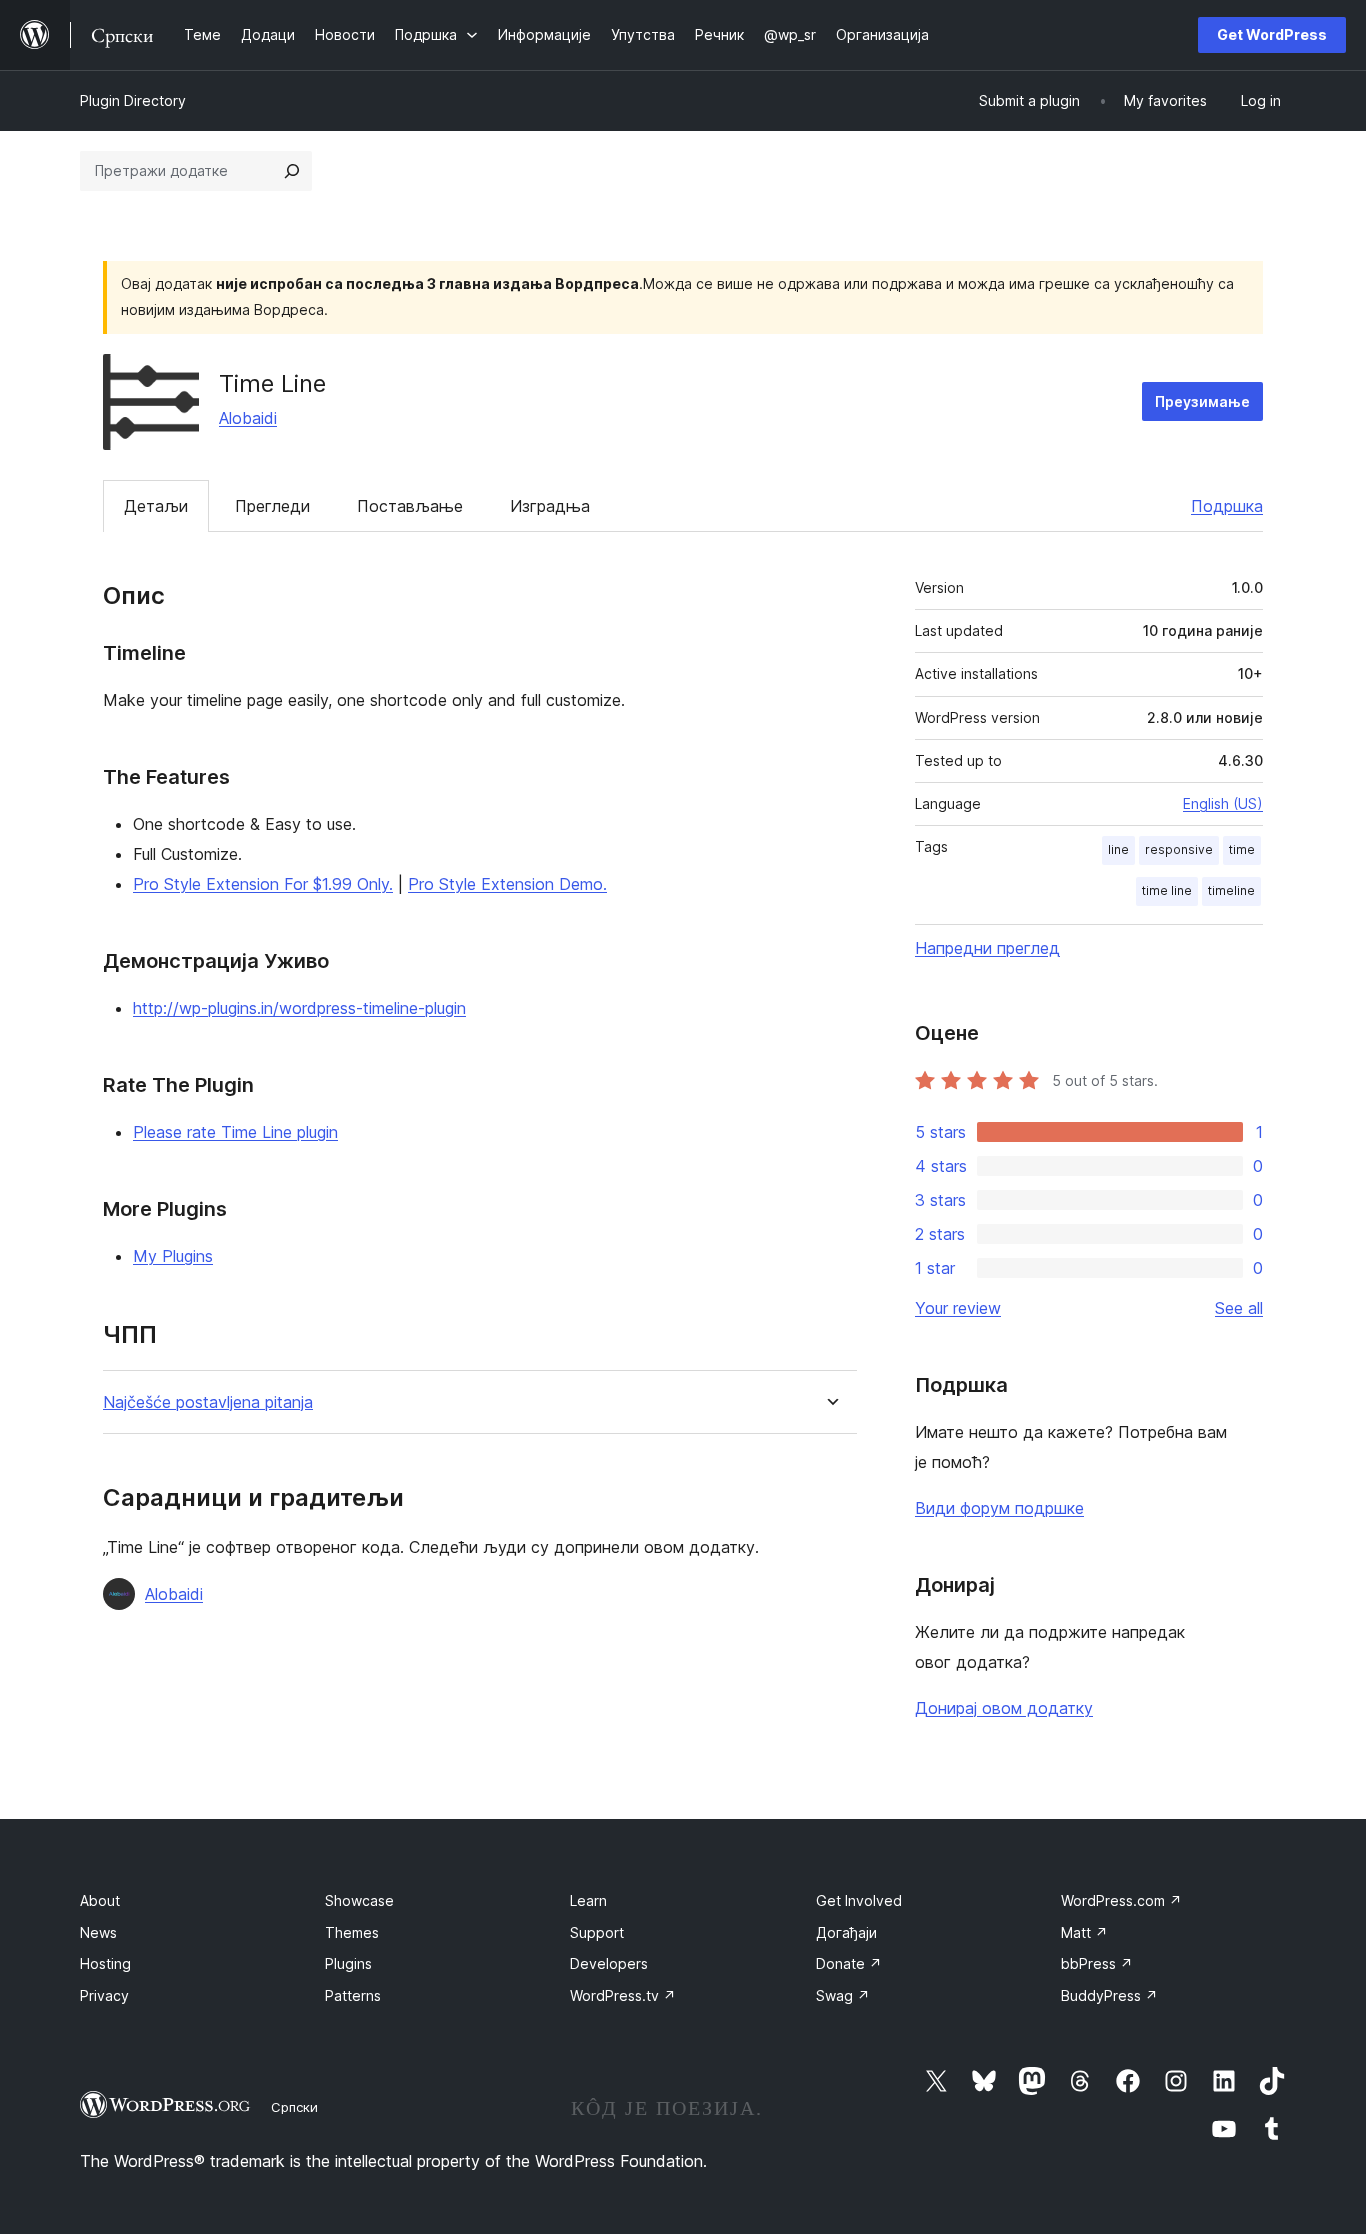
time (1242, 849)
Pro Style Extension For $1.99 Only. (263, 884)
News (98, 1932)
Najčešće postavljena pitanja (208, 1402)
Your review (958, 1308)
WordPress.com (1121, 1900)
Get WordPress (1272, 34)
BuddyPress (1109, 1995)
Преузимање (1202, 401)
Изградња (550, 506)
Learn (588, 1900)
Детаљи (156, 506)
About (100, 1900)
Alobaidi (248, 418)
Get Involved (859, 1900)
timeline (1231, 890)
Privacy (104, 1995)
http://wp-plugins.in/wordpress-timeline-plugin (299, 1008)
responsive (1179, 849)
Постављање (410, 506)
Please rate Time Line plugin (235, 1132)
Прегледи (272, 506)
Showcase (359, 1900)
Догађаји (846, 1932)
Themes (352, 1932)
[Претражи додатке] (292, 171)
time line (1167, 890)
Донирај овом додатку (1004, 1708)
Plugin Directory (133, 100)
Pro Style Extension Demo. (507, 884)
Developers (609, 1963)
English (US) (1223, 803)
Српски (294, 2107)
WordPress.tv (623, 1995)
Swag (843, 1995)
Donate (849, 1963)
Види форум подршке (999, 1508)
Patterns (353, 1995)
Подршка (1227, 506)
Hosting (105, 1963)
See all (1239, 1308)
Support (597, 1932)
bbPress (1097, 1963)
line (1118, 849)
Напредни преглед (987, 948)
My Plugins (173, 1256)
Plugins (348, 1963)
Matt (1084, 1932)
